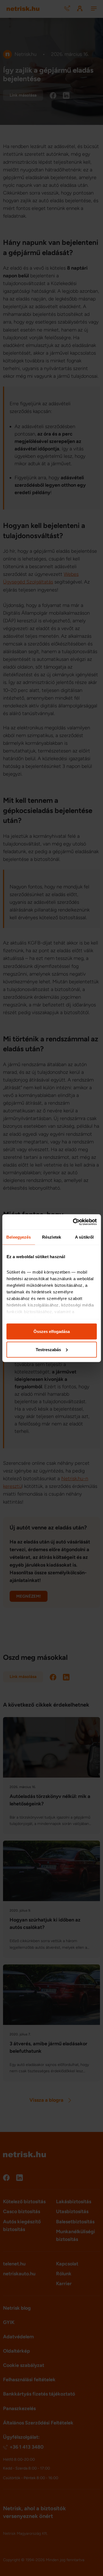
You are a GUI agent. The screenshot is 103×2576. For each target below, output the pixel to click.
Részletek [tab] (51, 1237)
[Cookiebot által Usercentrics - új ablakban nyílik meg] (73, 1222)
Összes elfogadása (52, 1331)
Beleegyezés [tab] (19, 1237)
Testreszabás (48, 1349)
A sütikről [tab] (84, 1237)
